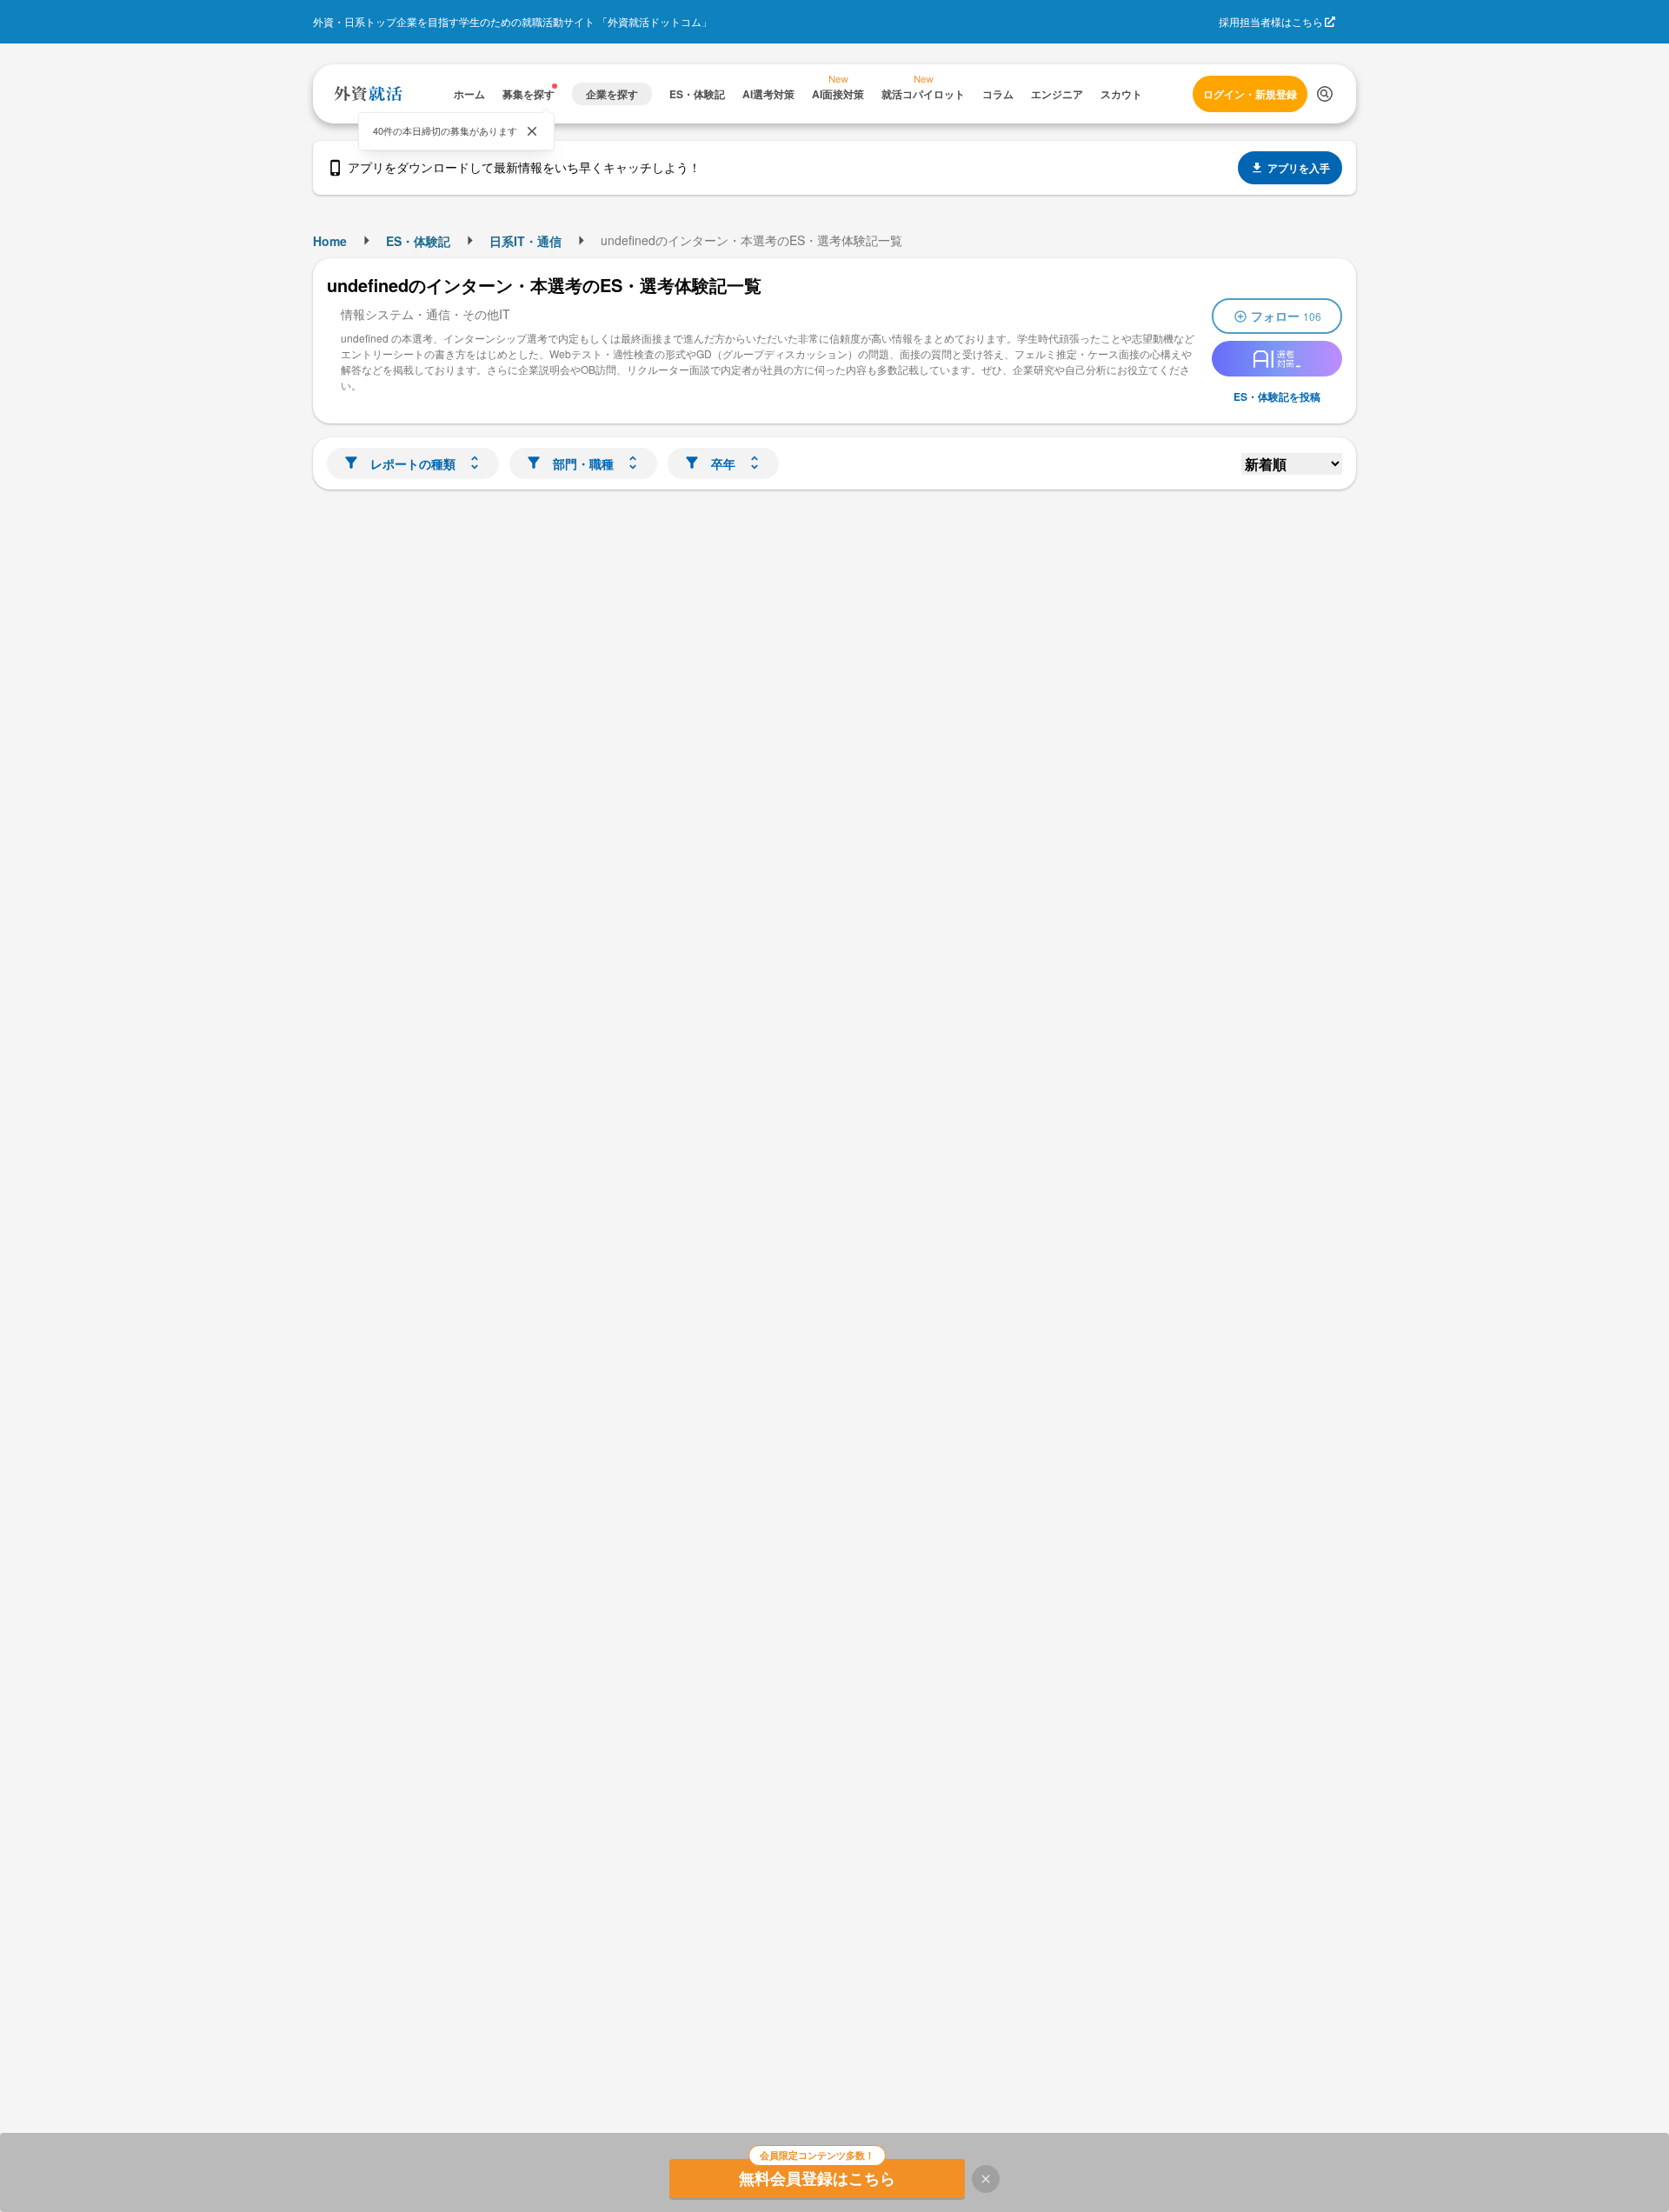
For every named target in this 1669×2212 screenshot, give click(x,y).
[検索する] (1325, 94)
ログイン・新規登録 (1250, 94)
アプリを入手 (1299, 168)
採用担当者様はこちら (1271, 21)
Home (330, 241)
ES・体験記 (418, 241)
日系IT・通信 (525, 241)
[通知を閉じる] (532, 131)
